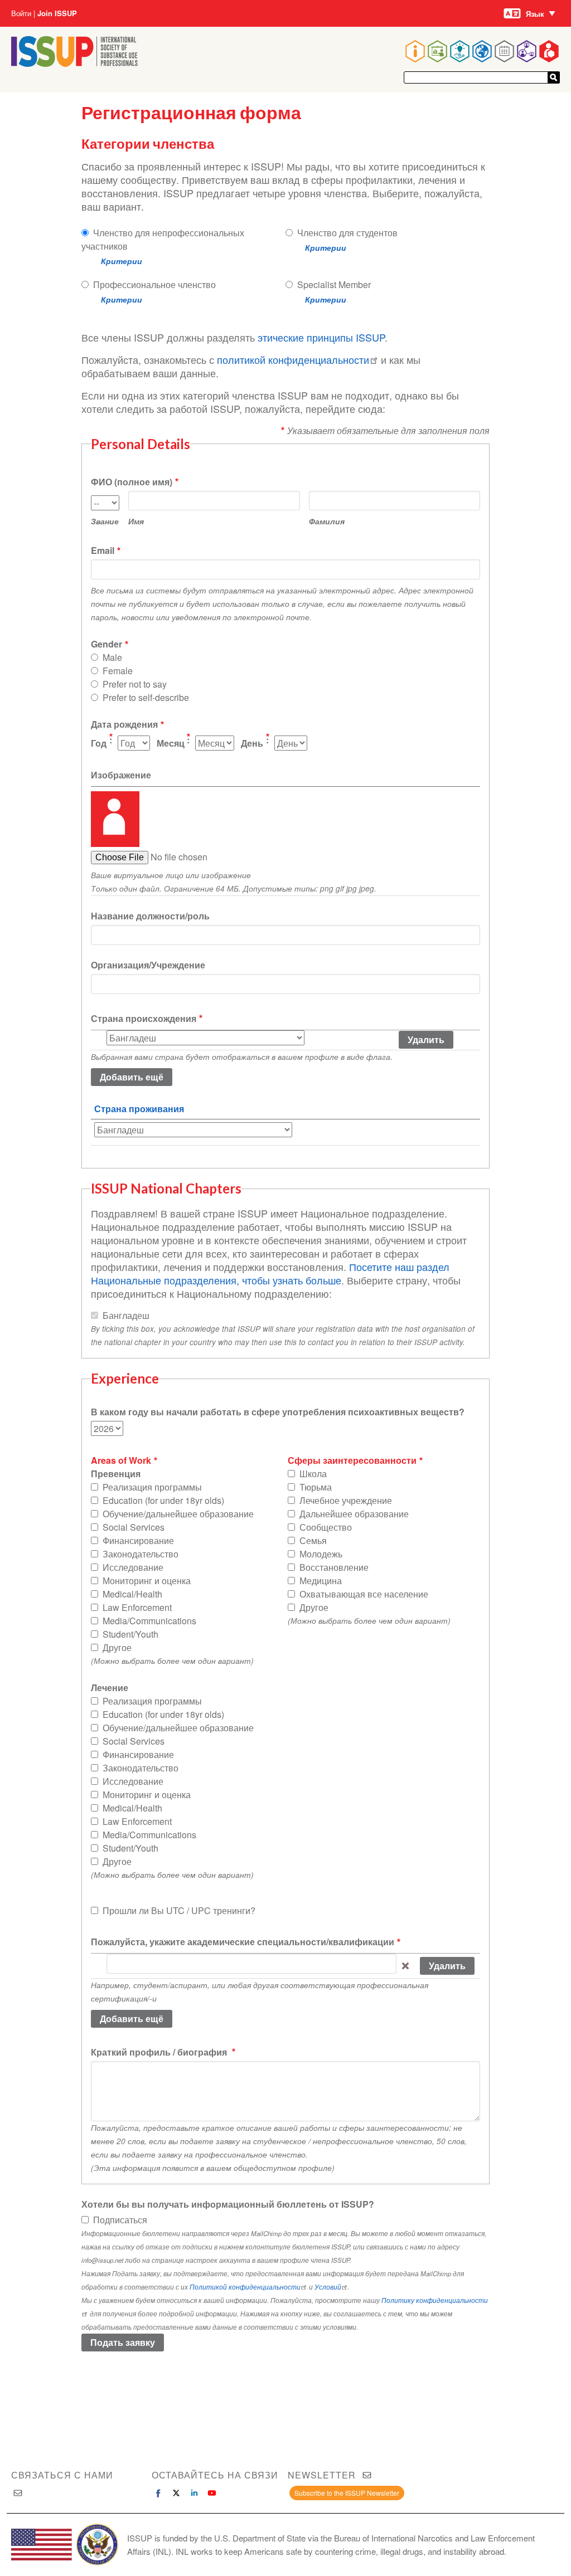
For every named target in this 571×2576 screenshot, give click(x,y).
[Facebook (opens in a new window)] (158, 2493)
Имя (136, 521)
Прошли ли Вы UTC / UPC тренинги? (179, 1910)
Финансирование (138, 1540)
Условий (328, 2287)
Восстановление (334, 1567)
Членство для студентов (347, 233)
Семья (313, 1540)
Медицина (321, 1581)
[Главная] (74, 63)
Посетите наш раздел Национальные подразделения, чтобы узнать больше (270, 1273)
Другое (117, 1647)
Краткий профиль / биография (160, 2052)
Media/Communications (149, 1621)
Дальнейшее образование (354, 1514)
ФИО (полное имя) (132, 482)
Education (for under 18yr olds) (163, 1500)
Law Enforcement (137, 1607)
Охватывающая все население (364, 1594)
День (252, 743)
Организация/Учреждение (148, 965)
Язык (535, 14)
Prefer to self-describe (146, 697)
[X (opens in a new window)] (176, 2493)
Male (112, 657)
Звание (105, 521)
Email (103, 550)
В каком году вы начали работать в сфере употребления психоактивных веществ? (278, 1412)
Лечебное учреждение (346, 1500)
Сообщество (326, 1527)
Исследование (133, 1567)
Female (118, 671)
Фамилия (327, 521)
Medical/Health (132, 1594)
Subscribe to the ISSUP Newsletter (347, 2493)
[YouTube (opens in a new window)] (212, 2493)
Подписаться (120, 2220)
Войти (21, 13)
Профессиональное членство (154, 284)
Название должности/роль (150, 916)
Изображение (121, 775)
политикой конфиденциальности (293, 359)
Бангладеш (126, 1315)
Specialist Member (334, 284)
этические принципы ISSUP (321, 337)
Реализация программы (152, 1487)
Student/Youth (130, 1634)
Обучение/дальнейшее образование (178, 1514)
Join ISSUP (57, 13)
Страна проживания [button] (139, 1109)
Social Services (134, 1527)
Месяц (171, 743)
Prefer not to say (135, 684)
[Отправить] (554, 77)
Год (99, 743)
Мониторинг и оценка (147, 1581)
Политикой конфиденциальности (245, 2287)
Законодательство (141, 1554)
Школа (313, 1474)
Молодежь (321, 1554)
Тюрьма (316, 1487)
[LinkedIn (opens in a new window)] (194, 2493)
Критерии (122, 261)
